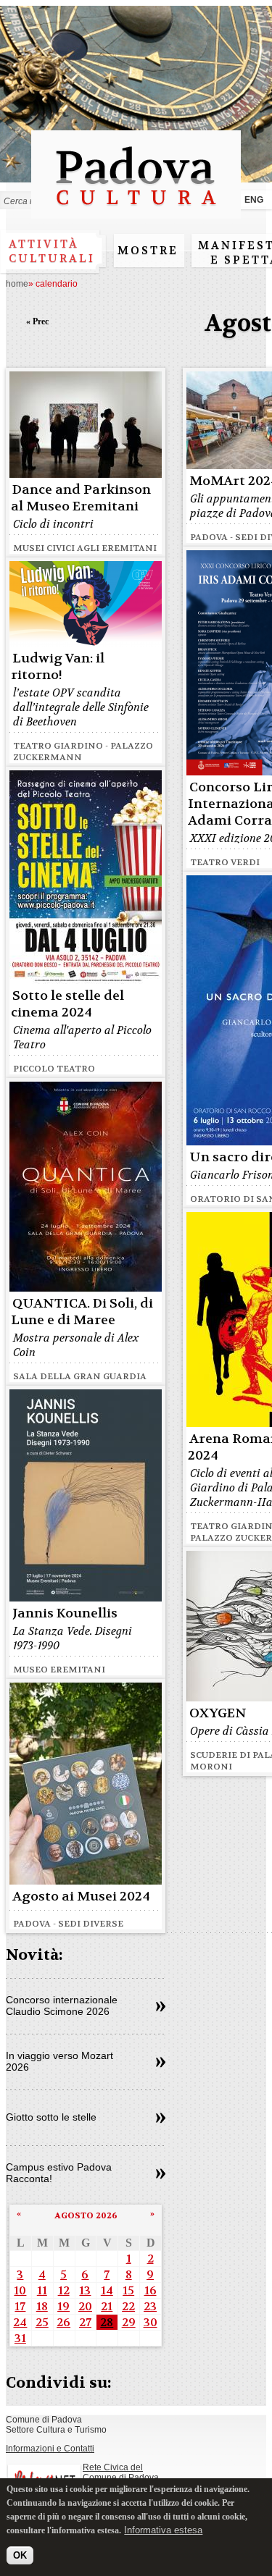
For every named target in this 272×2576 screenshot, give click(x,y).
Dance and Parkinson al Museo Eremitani (81, 498)
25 (42, 2322)
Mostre (148, 251)
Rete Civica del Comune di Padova (121, 2472)
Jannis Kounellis (65, 1613)
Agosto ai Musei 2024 (81, 1897)
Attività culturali (52, 251)
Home (17, 284)
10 (20, 2290)
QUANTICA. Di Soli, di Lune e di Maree (82, 1312)
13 (85, 2290)
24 (20, 2322)
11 (42, 2290)
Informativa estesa (163, 2530)
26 (63, 2322)
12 (64, 2290)
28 (107, 2322)
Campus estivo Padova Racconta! (59, 2173)
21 (107, 2306)
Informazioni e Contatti (50, 2449)
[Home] (136, 212)
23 (150, 2306)
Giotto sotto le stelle (51, 2117)
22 (128, 2306)
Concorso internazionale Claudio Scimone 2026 (62, 2005)
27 (85, 2322)
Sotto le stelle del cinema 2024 (67, 1004)
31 (20, 2338)
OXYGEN (218, 1713)
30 (151, 2322)
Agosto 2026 (86, 2215)
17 (20, 2306)
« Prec (37, 321)
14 (107, 2290)
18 (42, 2306)
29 (129, 2322)
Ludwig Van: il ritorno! (58, 667)
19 (63, 2306)
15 (128, 2290)
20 (85, 2306)
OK (20, 2555)
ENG (254, 200)
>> (161, 2007)
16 (151, 2290)
